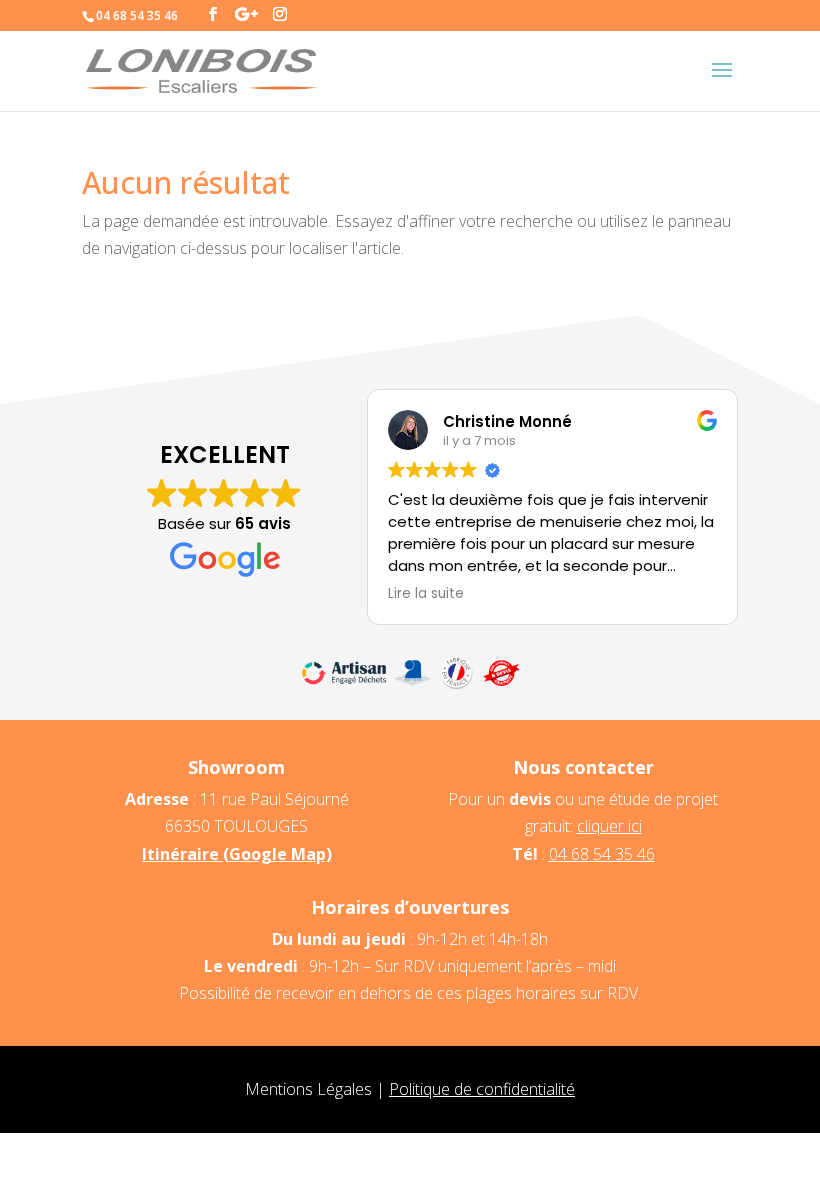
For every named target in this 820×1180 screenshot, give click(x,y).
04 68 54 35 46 (602, 854)
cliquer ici (609, 826)
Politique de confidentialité (482, 1089)
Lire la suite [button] (426, 594)
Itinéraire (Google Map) (237, 854)
